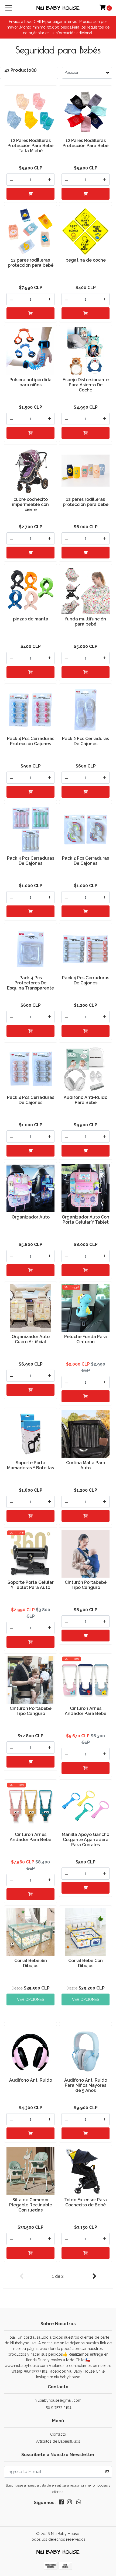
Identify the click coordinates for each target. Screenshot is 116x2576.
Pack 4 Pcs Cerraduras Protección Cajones (31, 741)
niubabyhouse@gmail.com (58, 2400)
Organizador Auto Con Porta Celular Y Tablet (86, 1220)
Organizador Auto (31, 1217)
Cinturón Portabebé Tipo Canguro (86, 1585)
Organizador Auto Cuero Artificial (31, 1339)
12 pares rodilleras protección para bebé (31, 263)
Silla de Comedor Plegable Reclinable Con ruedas (31, 2205)
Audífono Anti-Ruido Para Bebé (86, 1100)
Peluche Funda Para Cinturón (86, 1339)
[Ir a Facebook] (61, 2503)
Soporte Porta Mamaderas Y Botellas (30, 1465)
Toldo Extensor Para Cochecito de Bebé (86, 2202)
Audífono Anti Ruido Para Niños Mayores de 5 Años (86, 2085)
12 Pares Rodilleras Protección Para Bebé (86, 143)
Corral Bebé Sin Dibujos (31, 1963)
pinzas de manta (31, 619)
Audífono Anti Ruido (31, 2080)
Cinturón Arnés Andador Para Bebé (86, 1711)
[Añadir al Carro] (30, 194)
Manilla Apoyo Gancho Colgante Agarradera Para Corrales (86, 1840)
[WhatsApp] (79, 2503)
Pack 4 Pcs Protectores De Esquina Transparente (30, 983)
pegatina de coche (86, 260)
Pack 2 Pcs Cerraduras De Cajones (86, 741)
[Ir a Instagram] (69, 2503)
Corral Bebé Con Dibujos (86, 1963)
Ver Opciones (30, 1999)
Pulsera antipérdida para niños (30, 382)
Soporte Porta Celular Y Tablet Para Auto (31, 1585)
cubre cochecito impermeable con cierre (30, 504)
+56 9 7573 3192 (58, 2407)
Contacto (58, 2434)
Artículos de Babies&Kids (58, 2441)
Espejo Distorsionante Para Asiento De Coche (86, 385)
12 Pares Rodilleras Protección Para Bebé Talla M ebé (30, 146)
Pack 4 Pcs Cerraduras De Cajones (31, 861)
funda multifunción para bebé (86, 622)
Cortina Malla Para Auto (86, 1465)
